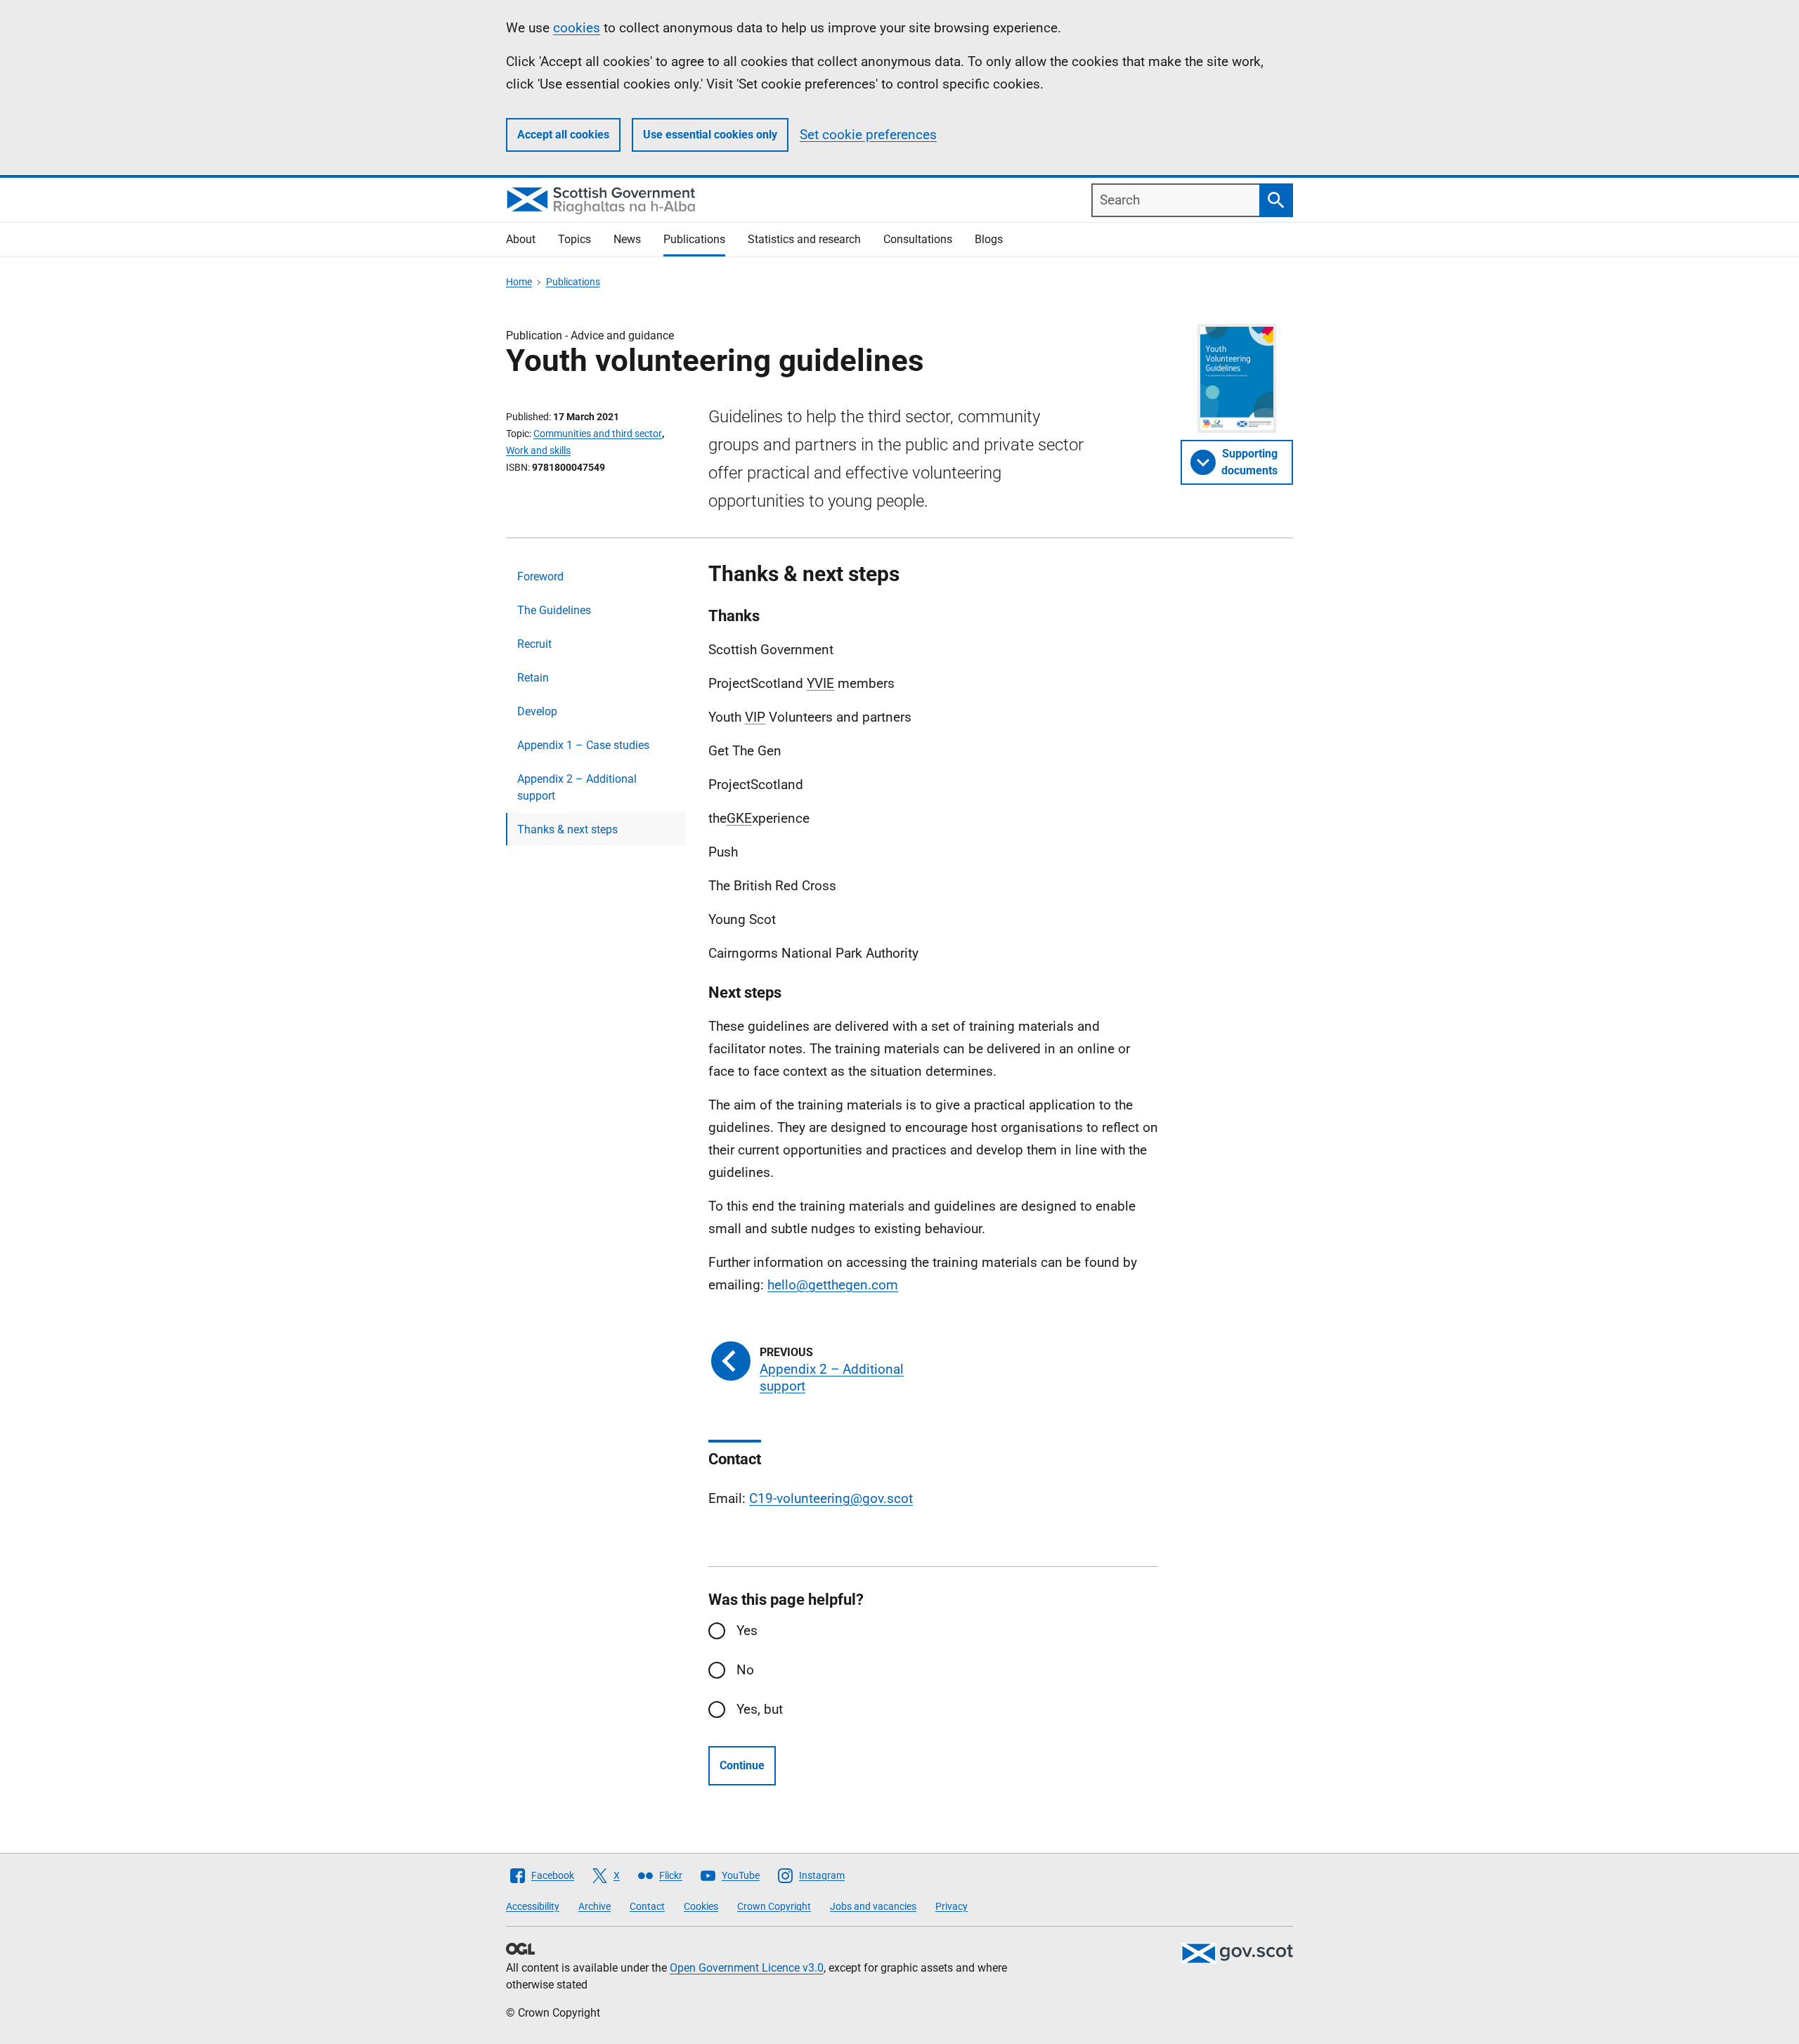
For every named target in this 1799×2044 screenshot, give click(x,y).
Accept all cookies (563, 135)
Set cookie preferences (868, 135)
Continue (742, 1765)
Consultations (918, 239)
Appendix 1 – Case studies (583, 745)
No (745, 1670)
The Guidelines (554, 610)
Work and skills (538, 450)
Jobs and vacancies (873, 1906)
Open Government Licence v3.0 (747, 1968)
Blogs (989, 239)
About (521, 239)
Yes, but (760, 1709)
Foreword (540, 577)
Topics (574, 239)
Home (519, 282)
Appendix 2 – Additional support (577, 787)
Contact (647, 1906)
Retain (533, 678)
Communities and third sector (598, 434)
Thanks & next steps (567, 829)
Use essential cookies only (710, 135)
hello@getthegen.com (833, 1285)
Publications (694, 239)
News (627, 239)
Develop (537, 711)
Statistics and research (804, 239)
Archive (595, 1906)
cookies (577, 28)
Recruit (534, 644)
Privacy (952, 1906)
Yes (747, 1630)
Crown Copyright (774, 1906)
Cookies (701, 1906)
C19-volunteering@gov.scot (831, 1498)
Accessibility (533, 1906)
